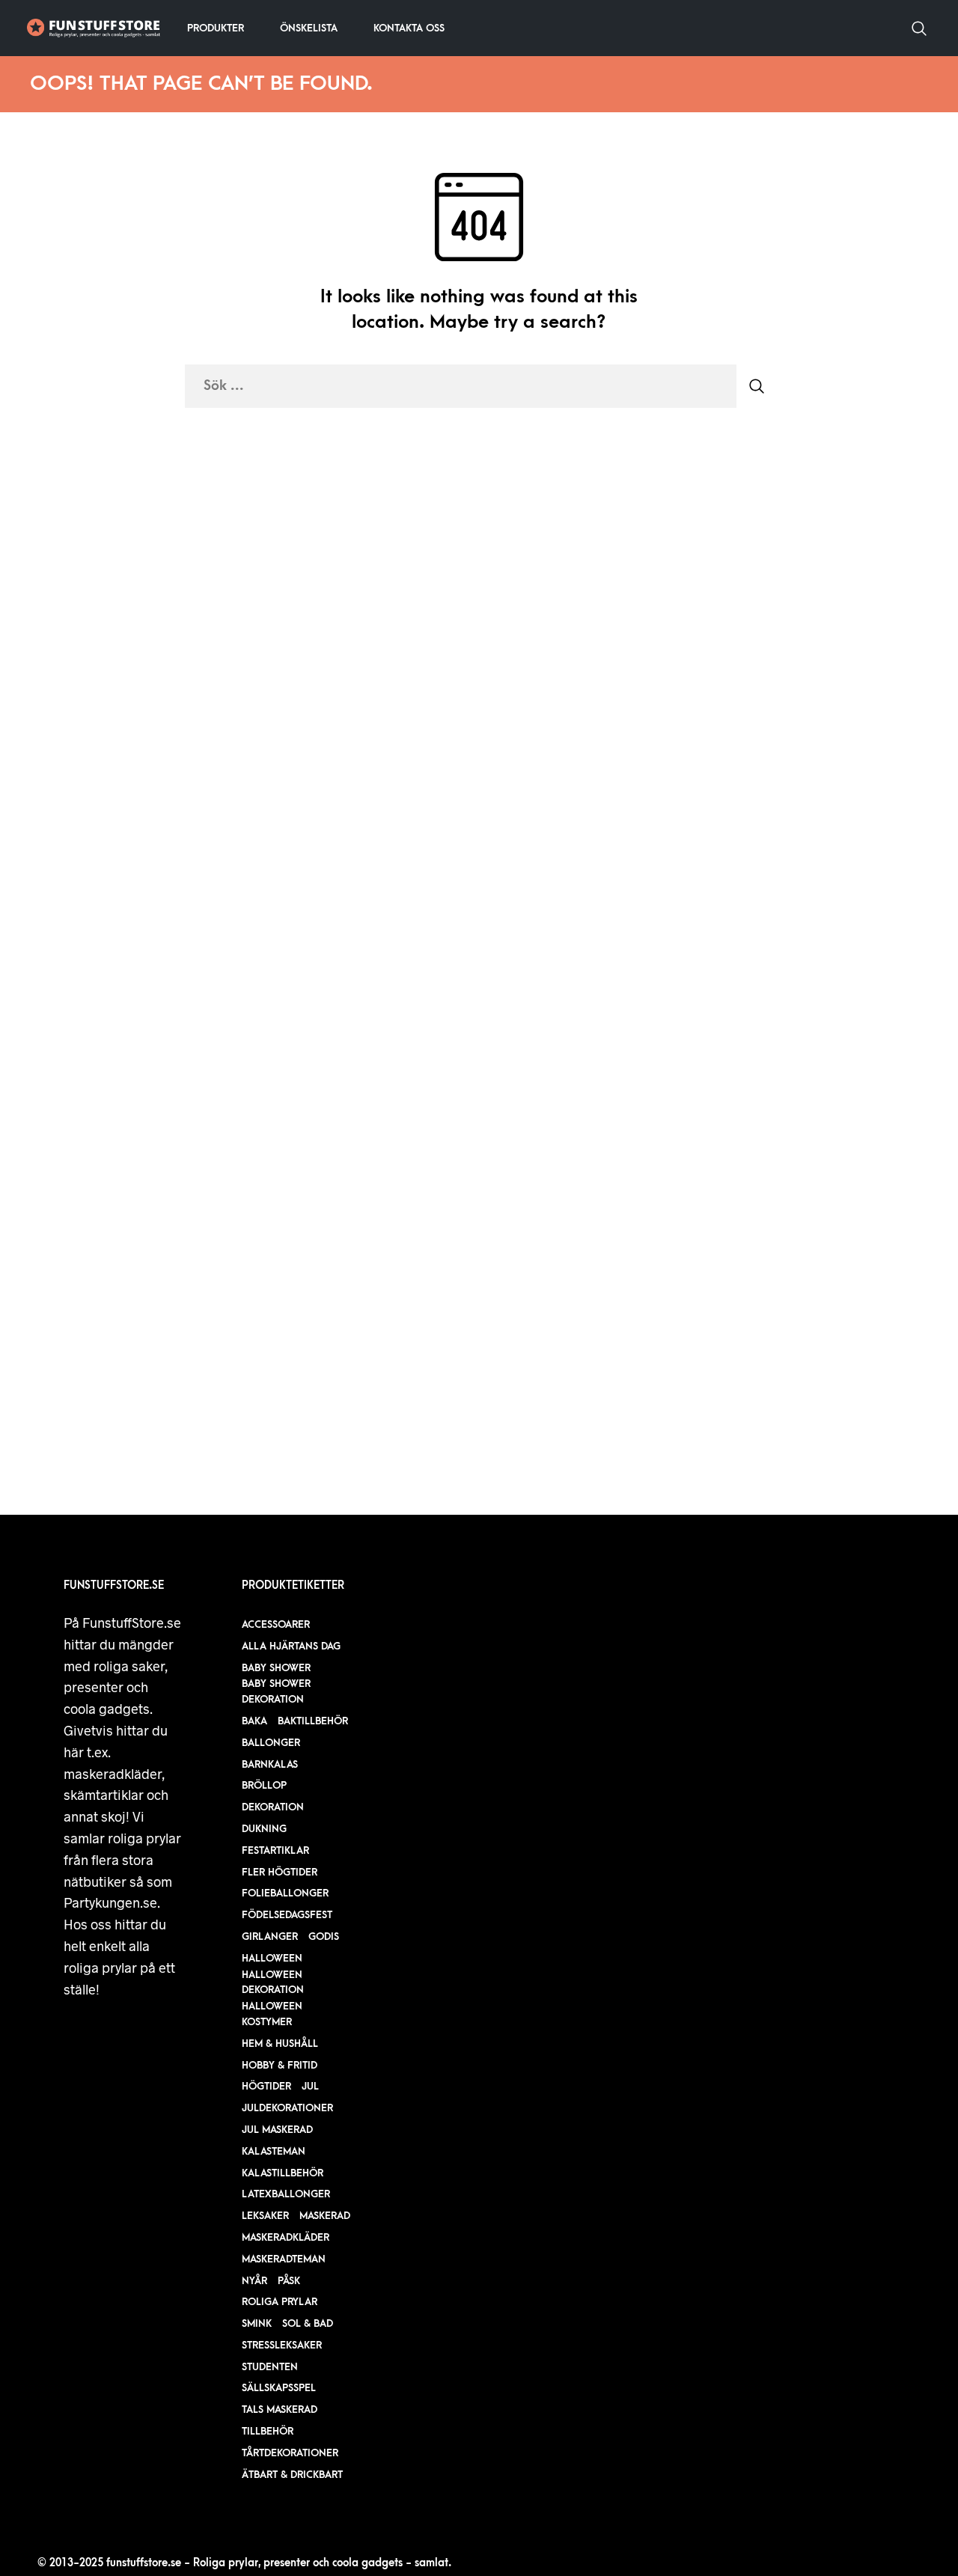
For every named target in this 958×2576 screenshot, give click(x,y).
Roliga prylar (280, 2302)
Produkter (216, 28)
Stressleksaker (282, 2345)
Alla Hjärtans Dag (291, 1646)
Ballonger (271, 1743)
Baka (254, 1721)
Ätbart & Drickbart (292, 2475)
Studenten (270, 2367)
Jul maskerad (277, 2130)
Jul (310, 2086)
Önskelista (309, 28)
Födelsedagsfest (287, 1915)
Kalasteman (274, 2151)
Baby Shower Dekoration (276, 1691)
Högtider (266, 2086)
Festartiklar (275, 1850)
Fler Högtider (280, 1872)
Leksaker (265, 2216)
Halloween (272, 1958)
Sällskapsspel (279, 2388)
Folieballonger (285, 1893)
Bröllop (264, 1785)
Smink (257, 2323)
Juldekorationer (287, 2108)
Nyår (254, 2281)
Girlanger (270, 1936)
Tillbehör (268, 2431)
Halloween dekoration (273, 1983)
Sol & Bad (308, 2323)
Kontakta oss (409, 28)
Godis (324, 1936)
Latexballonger (286, 2194)
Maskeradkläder (286, 2237)
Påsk (289, 2281)
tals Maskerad (280, 2409)
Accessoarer (276, 1624)
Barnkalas (270, 1764)
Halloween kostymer (272, 2014)
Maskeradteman (284, 2259)
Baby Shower (276, 1668)
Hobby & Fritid (280, 2065)
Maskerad (325, 2216)
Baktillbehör (313, 1721)
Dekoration (273, 1807)
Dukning (264, 1829)
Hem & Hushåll (280, 2044)
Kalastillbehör (283, 2173)
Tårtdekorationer (290, 2453)
